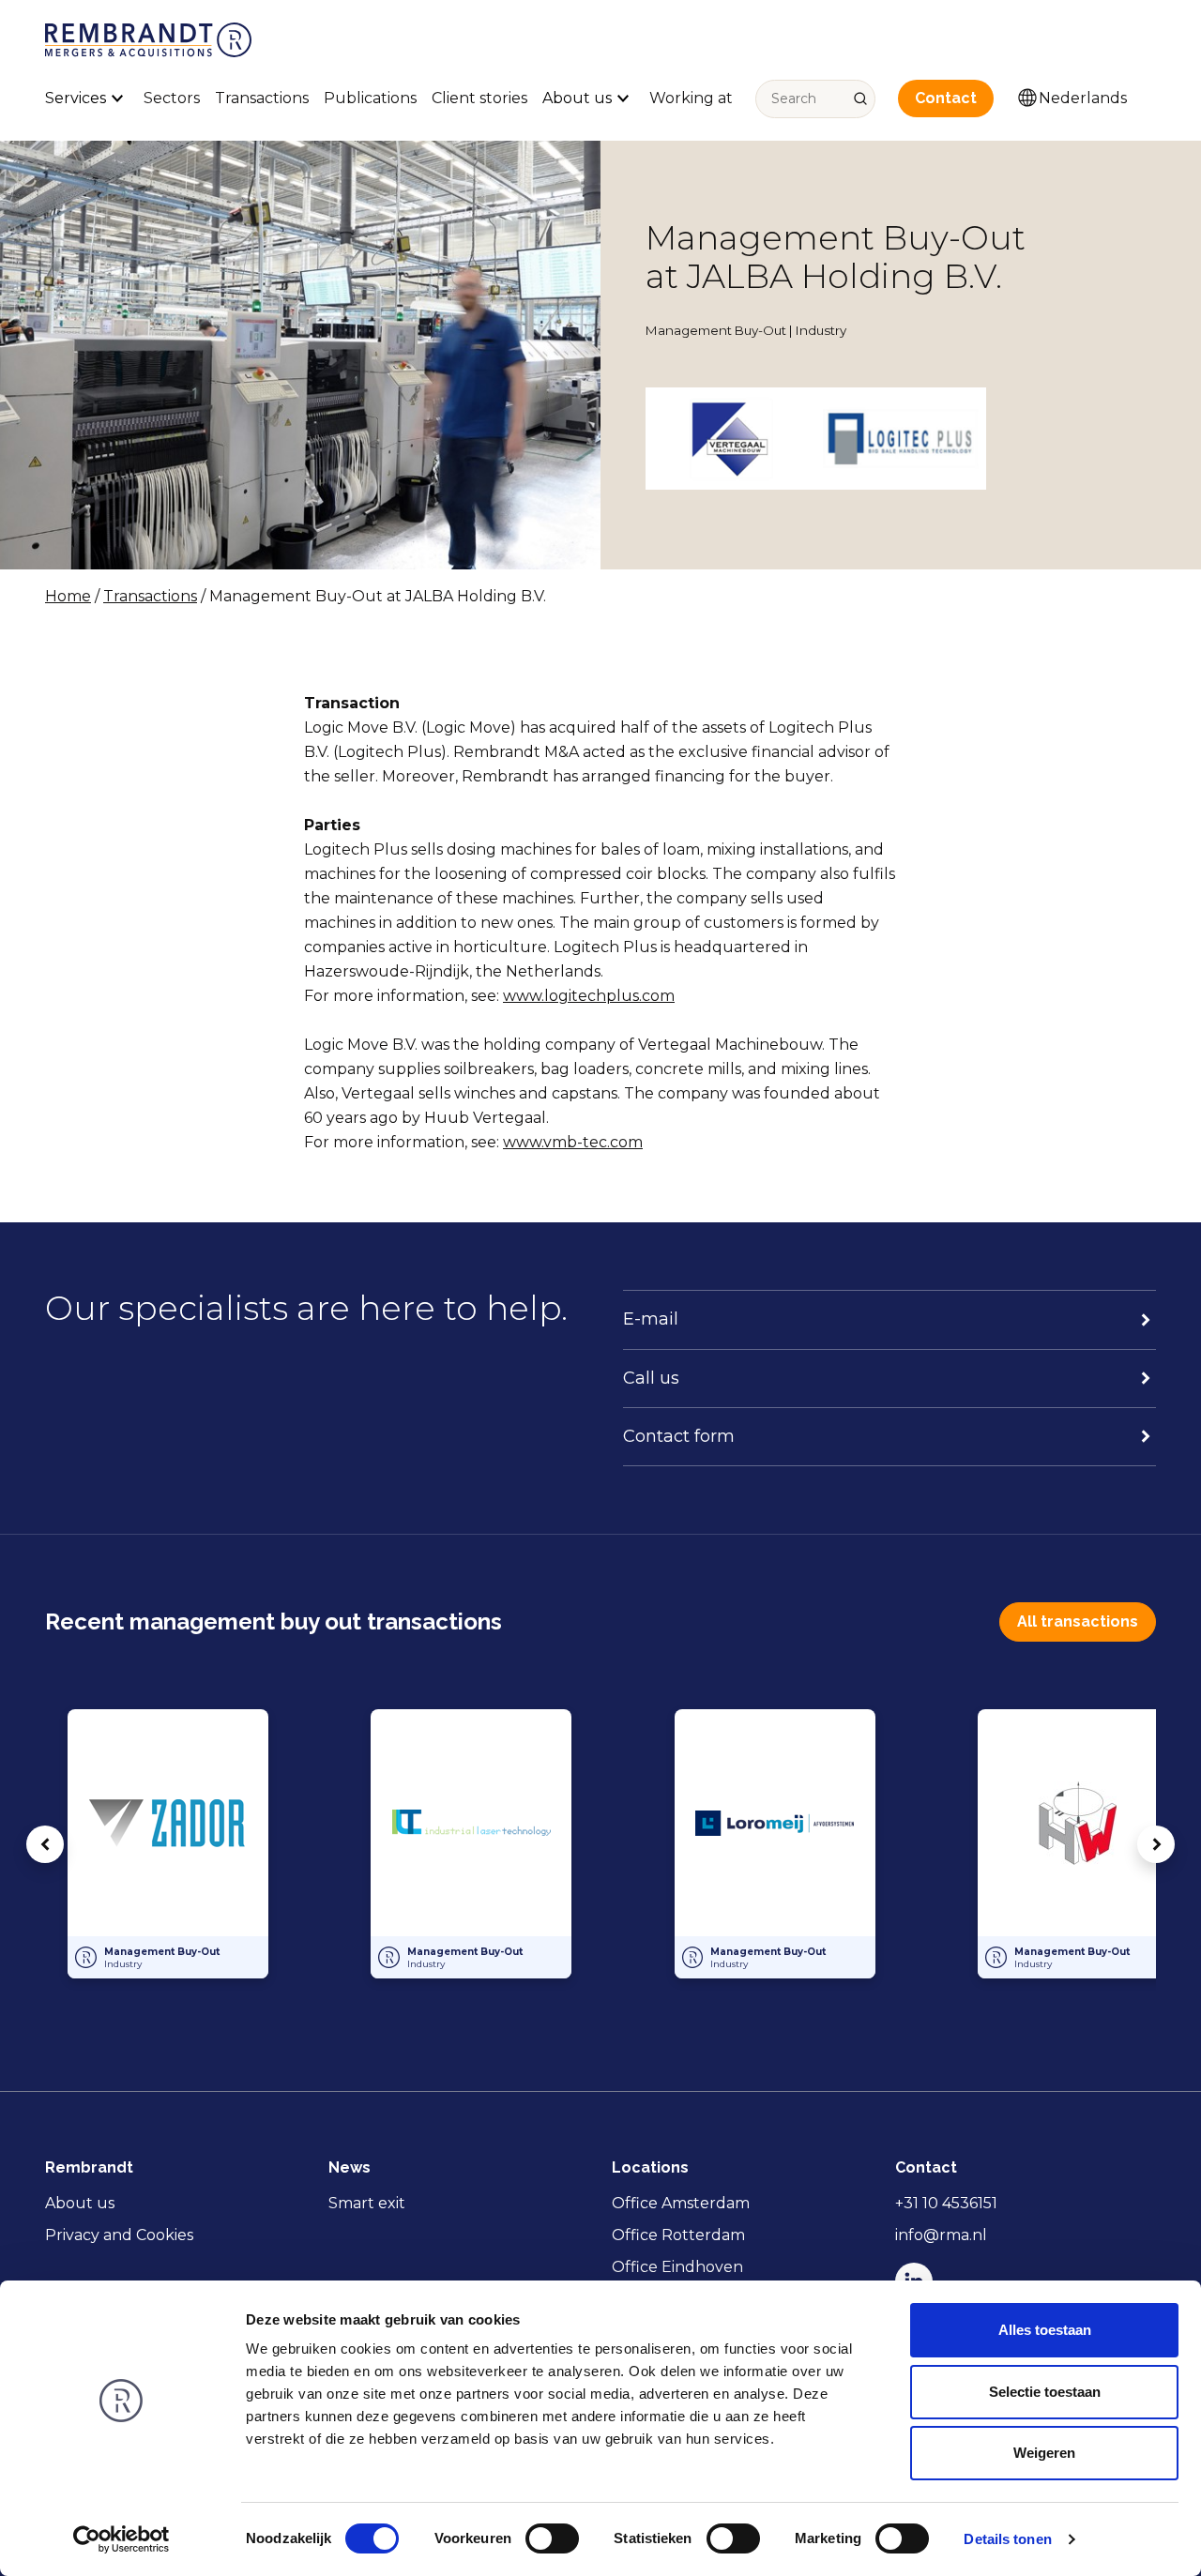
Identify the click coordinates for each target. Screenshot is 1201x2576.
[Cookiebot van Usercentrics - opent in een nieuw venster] (122, 2539)
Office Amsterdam (681, 2203)
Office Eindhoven (677, 2267)
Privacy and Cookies (119, 2235)
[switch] (552, 2538)
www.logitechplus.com (589, 996)
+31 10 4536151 (946, 2203)
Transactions (262, 98)
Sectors (172, 98)
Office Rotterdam (678, 2235)
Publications (370, 98)
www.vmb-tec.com (573, 1142)
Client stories (479, 98)
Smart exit (367, 2203)
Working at (691, 98)
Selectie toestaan (1045, 2392)
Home (68, 596)
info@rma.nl (941, 2235)
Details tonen (1007, 2539)
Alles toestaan (1045, 2330)
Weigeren (1044, 2453)
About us (80, 2203)
